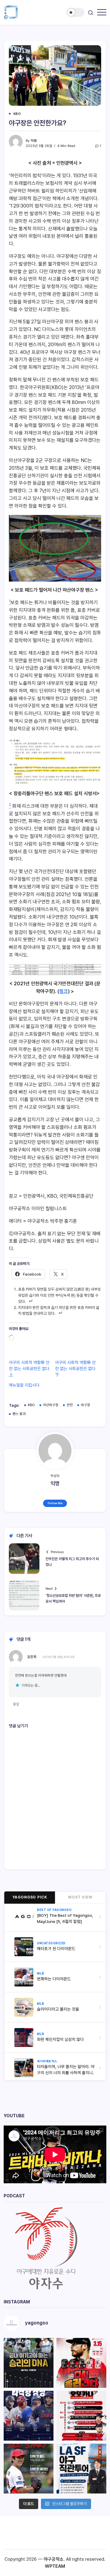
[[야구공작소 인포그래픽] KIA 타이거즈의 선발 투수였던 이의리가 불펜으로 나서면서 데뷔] (29, 2469)
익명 (34, 141)
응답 (16, 1704)
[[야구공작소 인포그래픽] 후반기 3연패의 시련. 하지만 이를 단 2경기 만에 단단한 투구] (81, 2363)
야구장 (86, 1405)
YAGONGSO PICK (30, 1897)
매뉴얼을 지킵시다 (24, 1385)
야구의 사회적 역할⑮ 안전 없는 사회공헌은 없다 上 (29, 1369)
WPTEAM (55, 2566)
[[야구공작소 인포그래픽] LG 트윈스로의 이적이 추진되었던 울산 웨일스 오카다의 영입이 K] (81, 2416)
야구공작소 (54, 2559)
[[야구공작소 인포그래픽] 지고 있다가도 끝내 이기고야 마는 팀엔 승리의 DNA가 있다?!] (29, 2363)
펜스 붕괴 (19, 1414)
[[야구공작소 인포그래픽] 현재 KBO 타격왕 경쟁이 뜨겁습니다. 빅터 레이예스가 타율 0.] (29, 2416)
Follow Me (55, 1503)
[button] (75, 12)
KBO (31, 1405)
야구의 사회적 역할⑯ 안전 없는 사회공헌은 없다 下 (75, 1369)
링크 (64, 991)
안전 (70, 1405)
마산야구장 (51, 1405)
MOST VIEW (80, 1897)
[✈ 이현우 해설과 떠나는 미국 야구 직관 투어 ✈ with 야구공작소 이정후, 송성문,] (81, 2469)
